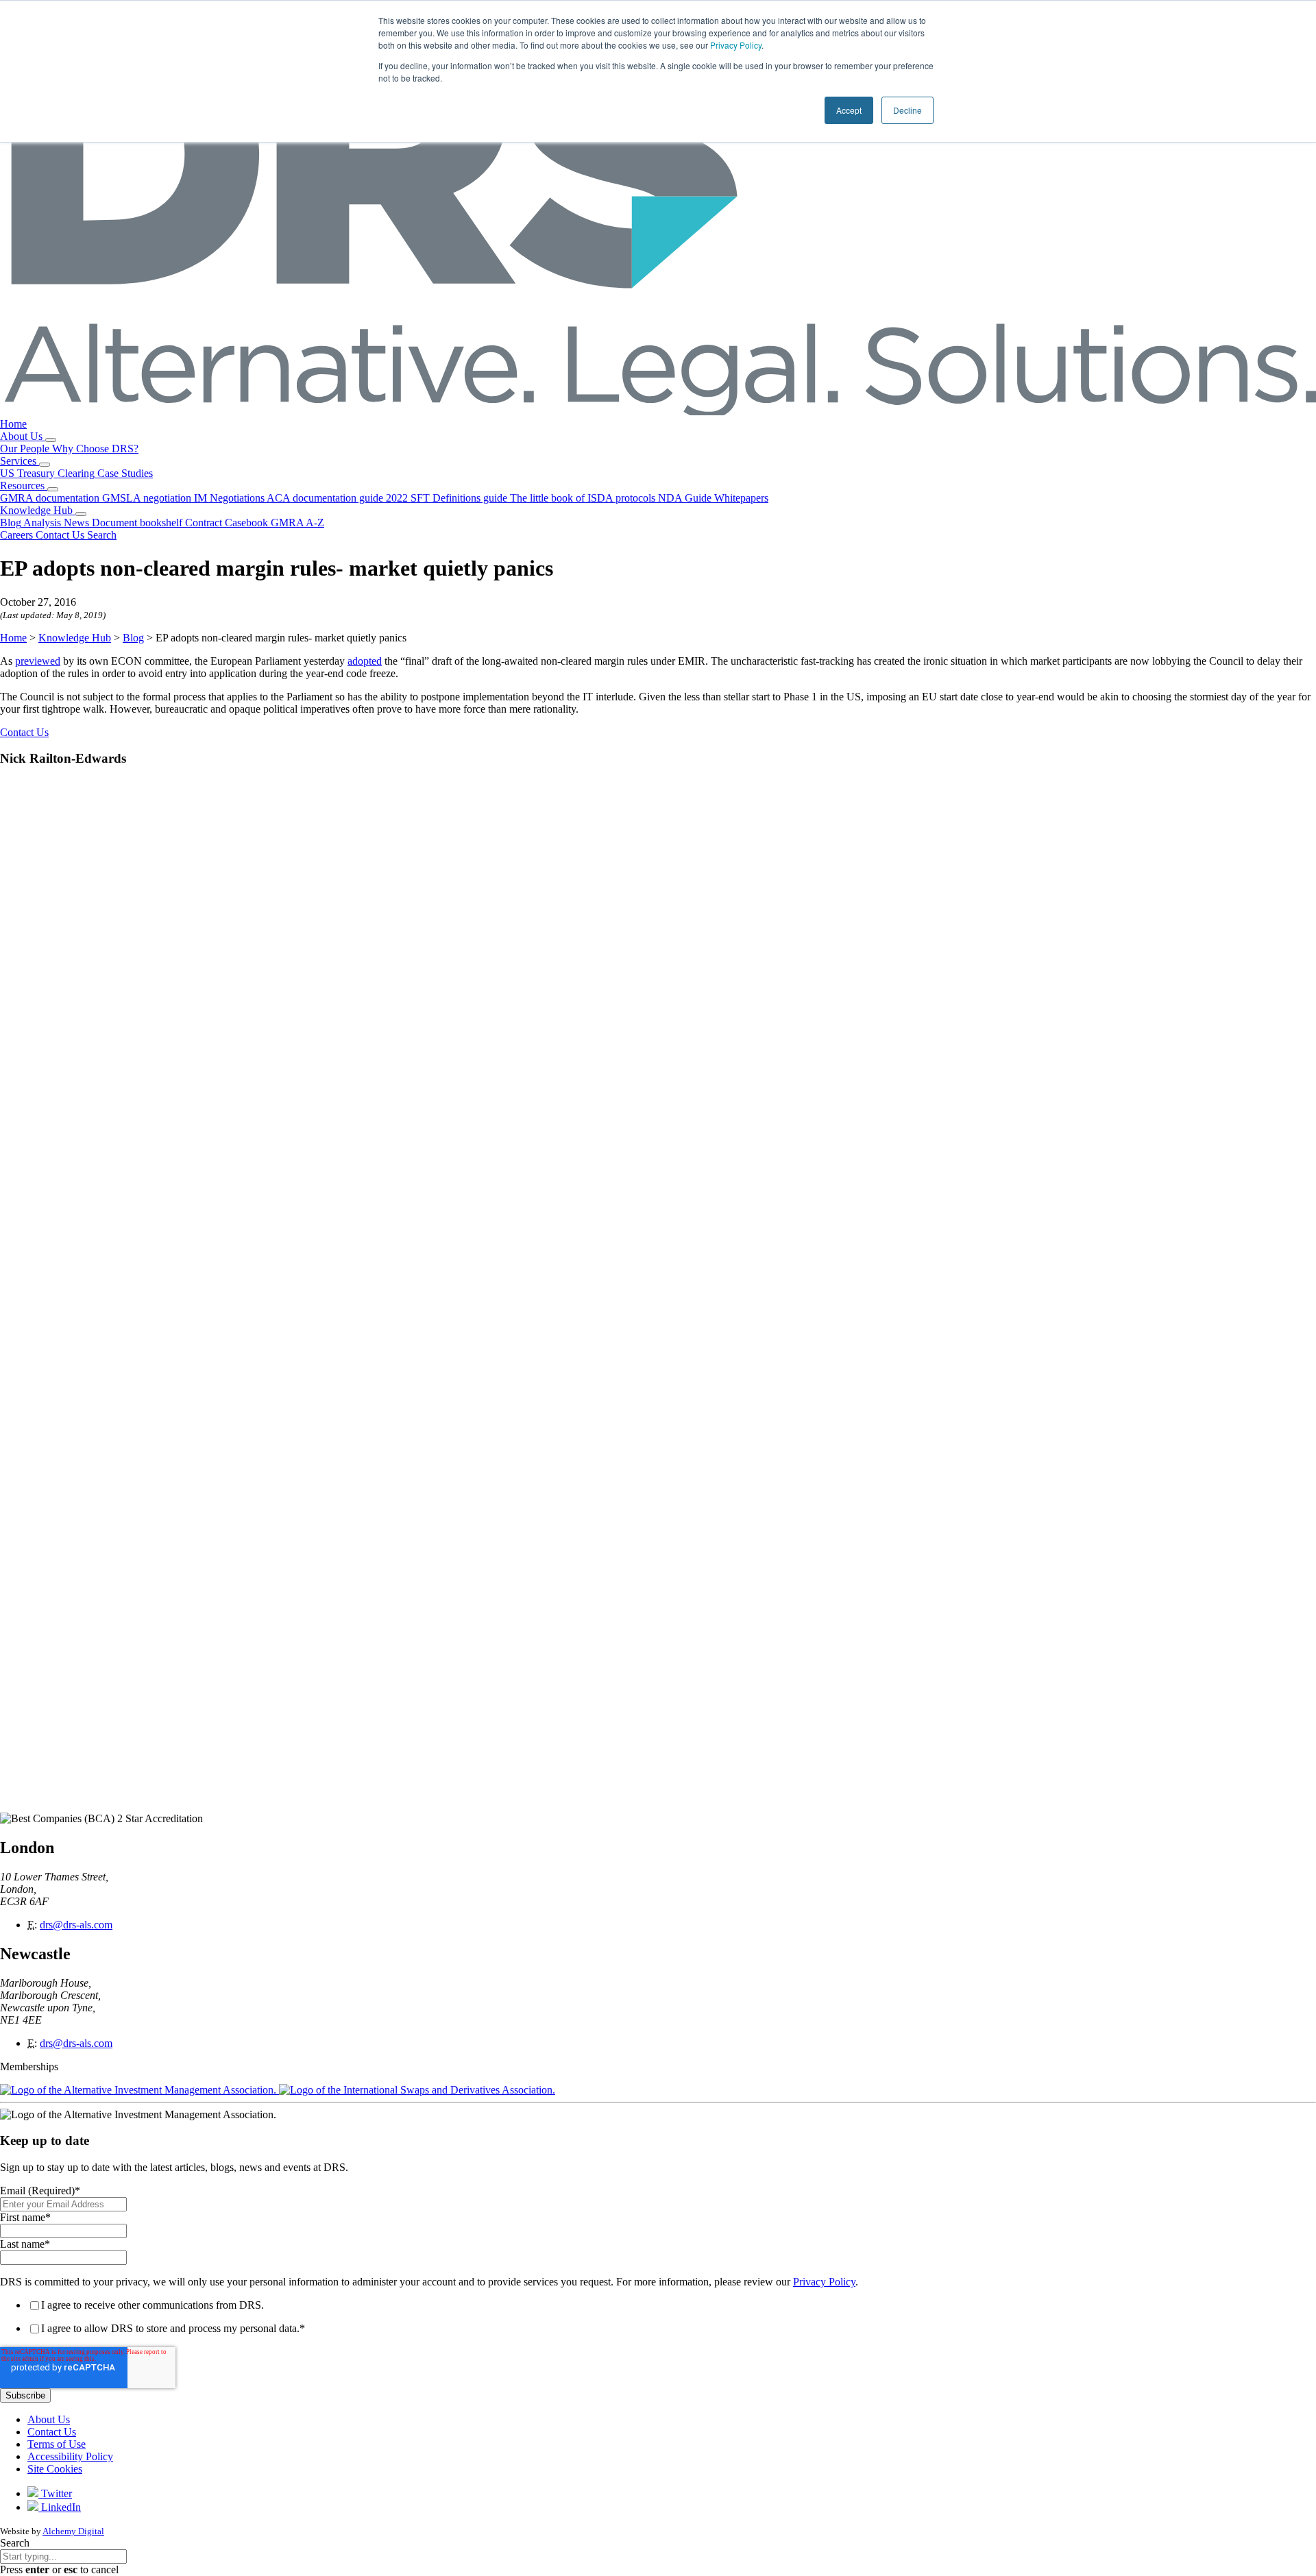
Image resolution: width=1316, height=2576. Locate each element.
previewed (38, 661)
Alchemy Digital (73, 2531)
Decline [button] (907, 110)
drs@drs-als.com (76, 1925)
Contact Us (24, 732)
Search (15, 2543)
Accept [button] (849, 110)
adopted (365, 661)
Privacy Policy (736, 45)
